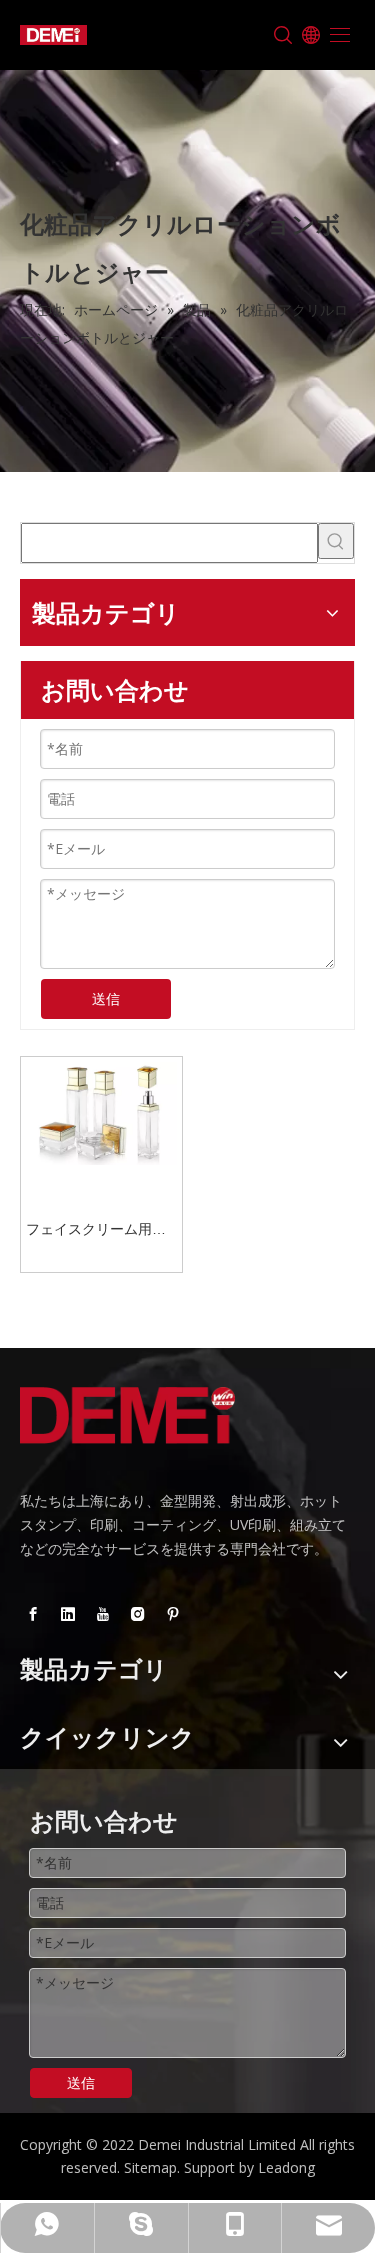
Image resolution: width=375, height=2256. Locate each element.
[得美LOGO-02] (127, 1416)
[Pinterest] (173, 1614)
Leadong (286, 2167)
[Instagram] (138, 1614)
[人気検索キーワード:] (336, 541)
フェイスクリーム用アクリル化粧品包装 (96, 1231)
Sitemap (150, 2167)
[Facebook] (33, 1614)
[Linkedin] (68, 1614)
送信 (106, 998)
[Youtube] (103, 1614)
